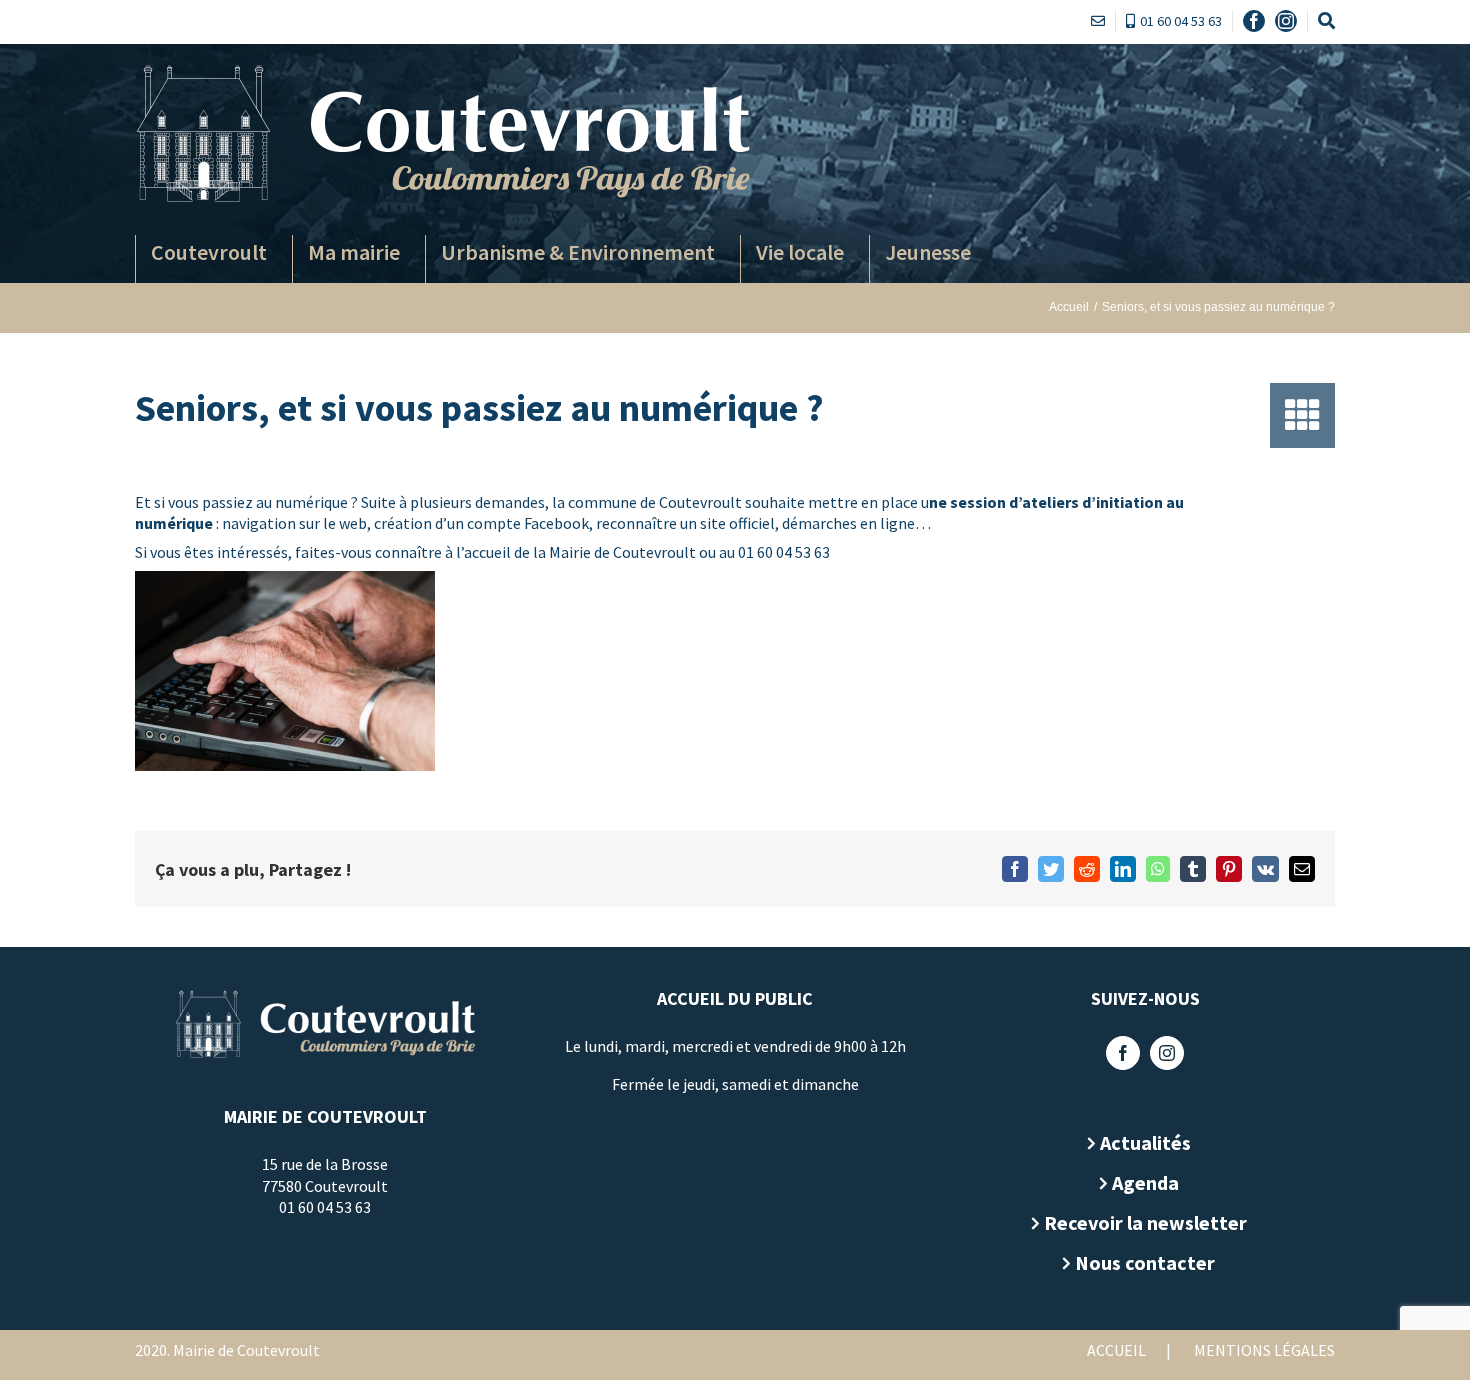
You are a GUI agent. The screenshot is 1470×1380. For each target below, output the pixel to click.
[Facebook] (1123, 1053)
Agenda (1145, 1182)
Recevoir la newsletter (1145, 1222)
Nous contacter (1145, 1262)
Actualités (1145, 1142)
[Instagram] (1167, 1053)
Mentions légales (1264, 1350)
